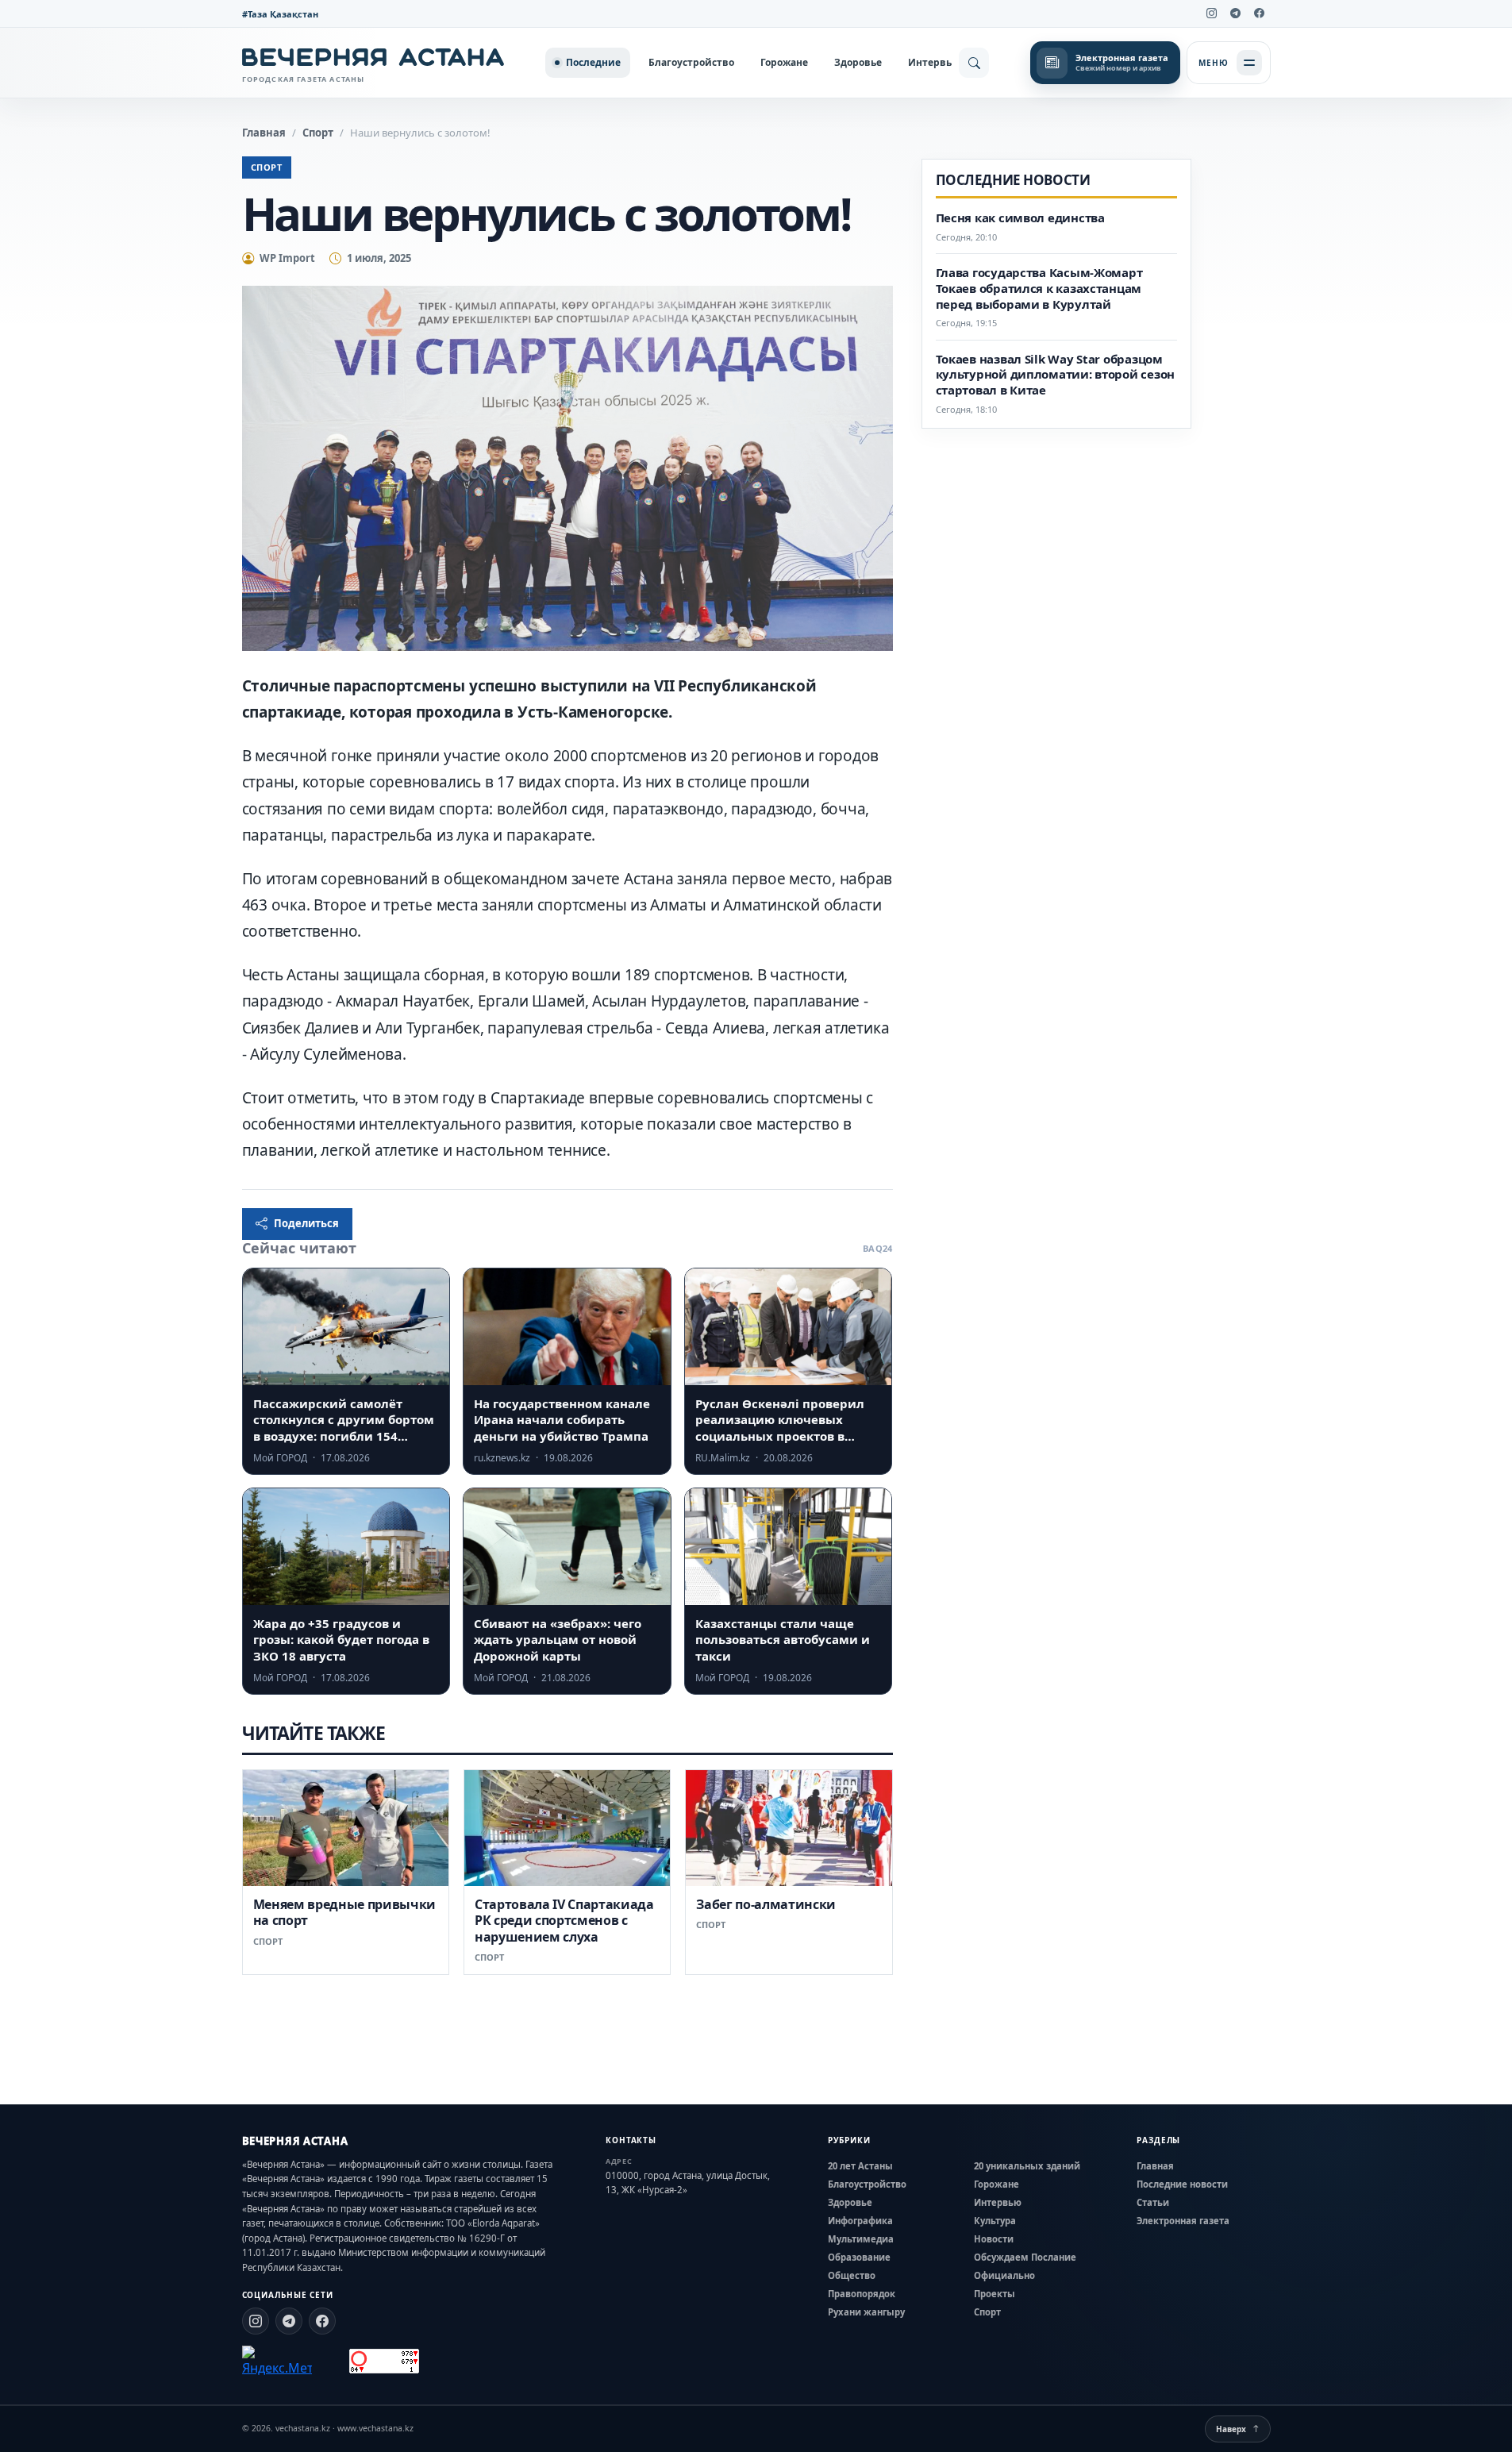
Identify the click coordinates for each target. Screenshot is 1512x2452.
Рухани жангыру (866, 2312)
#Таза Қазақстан (280, 14)
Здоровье (858, 62)
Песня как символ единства (1020, 218)
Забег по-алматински (766, 1904)
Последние (593, 62)
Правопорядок (862, 2294)
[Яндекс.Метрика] (277, 2362)
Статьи (1153, 2202)
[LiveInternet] (331, 2361)
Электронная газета (1183, 2221)
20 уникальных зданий (1027, 2166)
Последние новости (1182, 2184)
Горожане (784, 62)
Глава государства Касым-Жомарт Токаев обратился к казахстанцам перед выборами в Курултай (1039, 289)
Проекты (995, 2294)
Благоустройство (691, 62)
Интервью (934, 62)
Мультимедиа (861, 2239)
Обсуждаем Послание (1025, 2257)
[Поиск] (974, 63)
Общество (852, 2275)
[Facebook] (1260, 13)
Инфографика (860, 2221)
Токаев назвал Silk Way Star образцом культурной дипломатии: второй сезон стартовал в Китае (1056, 374)
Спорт (318, 133)
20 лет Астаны (860, 2166)
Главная (264, 133)
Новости (994, 2239)
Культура (995, 2221)
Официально (1004, 2275)
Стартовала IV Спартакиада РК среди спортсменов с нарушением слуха (564, 1921)
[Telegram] (1236, 13)
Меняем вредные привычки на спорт (345, 1912)
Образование (859, 2257)
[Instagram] (1212, 13)
